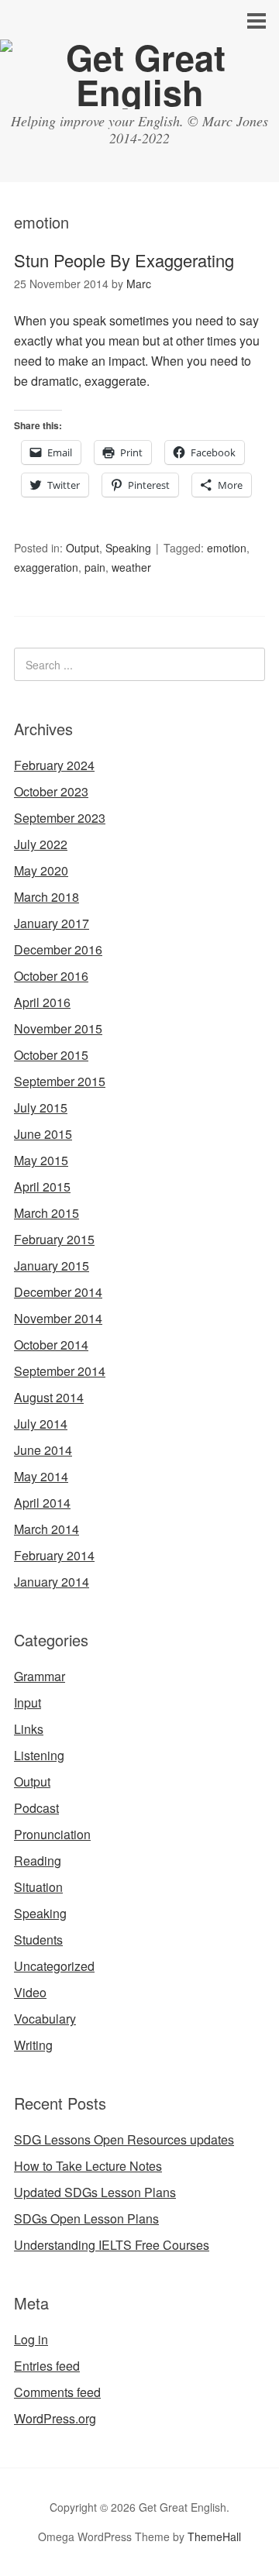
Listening (39, 1755)
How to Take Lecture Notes (88, 2166)
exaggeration (46, 567)
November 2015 (58, 1028)
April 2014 (42, 1503)
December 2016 (58, 949)
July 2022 (41, 844)
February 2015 (54, 1239)
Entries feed (47, 2366)
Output (83, 548)
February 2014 (54, 1555)
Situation (38, 1887)
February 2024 (54, 765)
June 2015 (43, 1134)
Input (28, 1702)
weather (131, 567)
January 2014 (52, 1582)
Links (29, 1729)
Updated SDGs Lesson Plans (95, 2192)
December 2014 (58, 1292)
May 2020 (41, 870)
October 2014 (51, 1345)
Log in (31, 2339)
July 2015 (41, 1107)
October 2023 (51, 791)
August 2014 (49, 1397)
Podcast (36, 1808)
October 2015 (51, 1055)
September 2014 (60, 1371)
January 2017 (52, 923)
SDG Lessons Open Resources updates (124, 2139)
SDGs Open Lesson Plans (86, 2218)
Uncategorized (54, 1966)
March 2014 (46, 1529)
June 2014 (43, 1450)
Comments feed (57, 2392)
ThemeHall (214, 2536)
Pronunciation (52, 1834)
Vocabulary (45, 2019)
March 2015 (46, 1213)
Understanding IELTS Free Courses (112, 2245)
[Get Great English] (139, 92)
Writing (33, 2045)
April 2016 (42, 1002)
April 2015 (42, 1187)
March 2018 (46, 897)
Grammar (40, 1676)
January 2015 (52, 1266)
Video (30, 1992)
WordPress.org (55, 2418)
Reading (38, 1861)
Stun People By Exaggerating (124, 260)
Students (38, 1940)
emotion (227, 548)
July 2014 (41, 1424)
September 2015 (60, 1081)
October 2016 (51, 976)
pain (95, 567)
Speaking (128, 548)
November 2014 (58, 1318)
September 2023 (60, 818)
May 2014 (41, 1476)
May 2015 (41, 1160)
